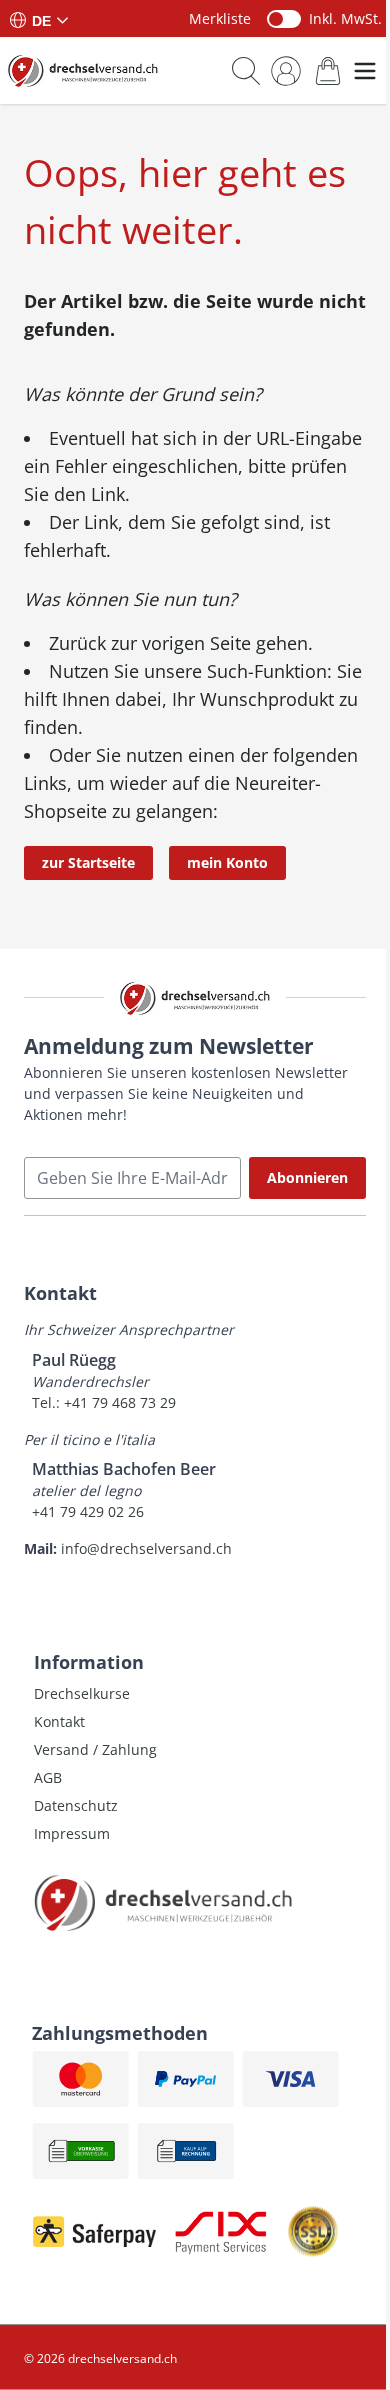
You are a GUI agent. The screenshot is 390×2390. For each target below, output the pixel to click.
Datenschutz (76, 1805)
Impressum (72, 1833)
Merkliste (220, 18)
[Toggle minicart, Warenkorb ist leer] (328, 70)
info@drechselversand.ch (146, 1548)
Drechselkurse (82, 1693)
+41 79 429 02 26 (88, 1511)
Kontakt (59, 1721)
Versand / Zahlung (95, 1749)
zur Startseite (88, 862)
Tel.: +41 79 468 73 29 (104, 1402)
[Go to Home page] (83, 71)
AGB (48, 1777)
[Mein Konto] (286, 71)
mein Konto (227, 862)
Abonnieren (307, 1177)
